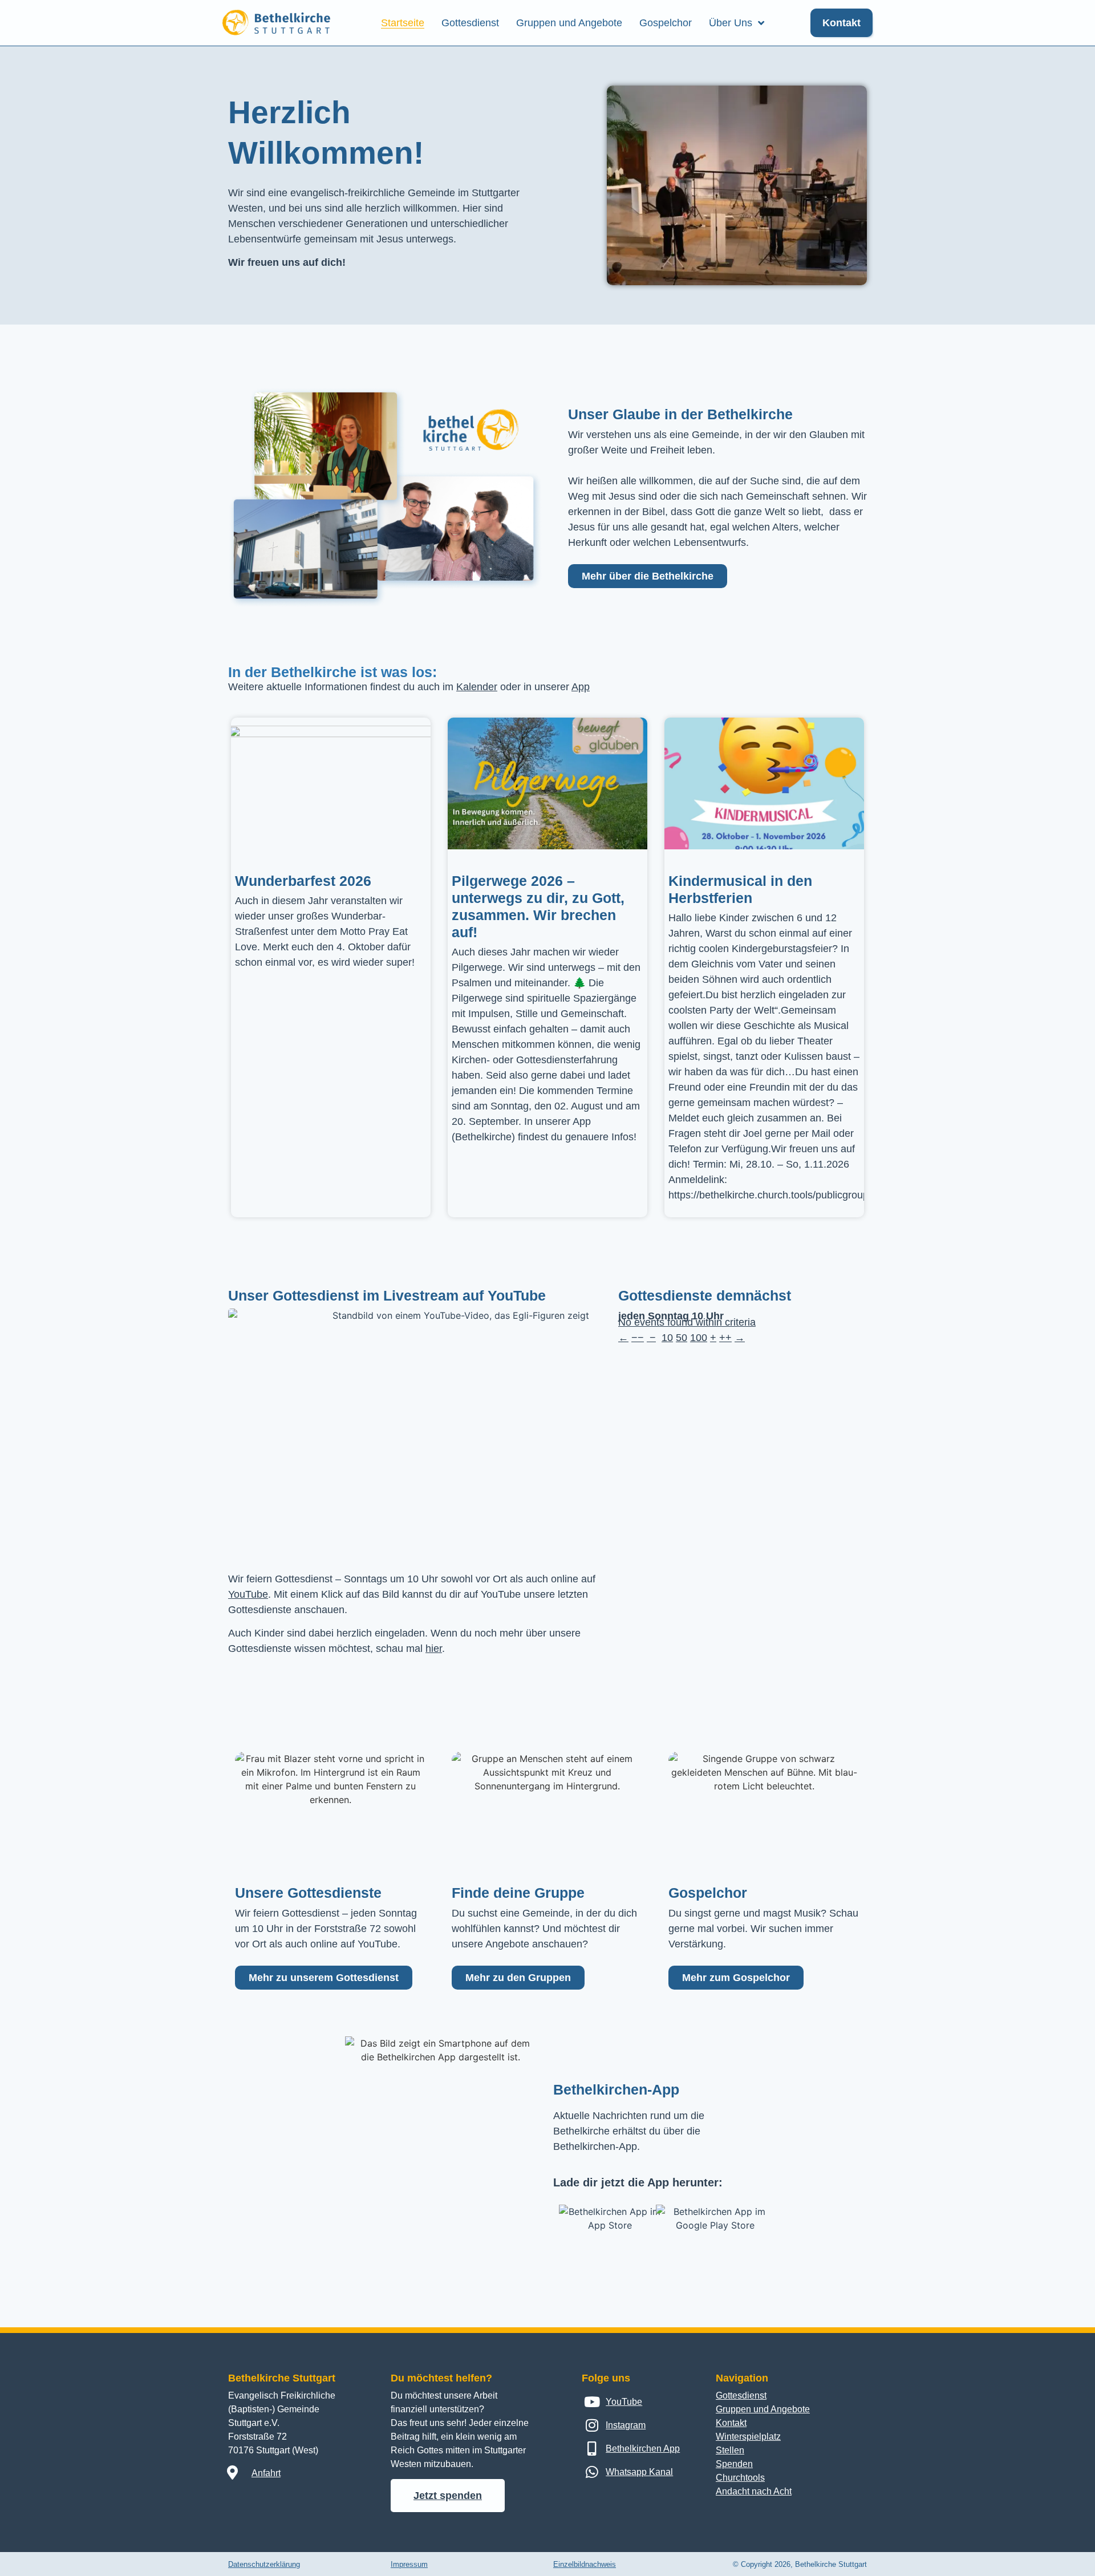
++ (725, 1338)
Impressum (409, 2564)
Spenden (734, 2464)
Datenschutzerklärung (264, 2564)
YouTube (248, 1594)
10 (667, 1338)
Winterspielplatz (748, 2437)
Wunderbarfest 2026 (303, 881)
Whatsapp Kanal (639, 2472)
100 (699, 1338)
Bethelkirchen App (643, 2449)
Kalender (477, 687)
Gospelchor (666, 23)
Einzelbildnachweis (585, 2564)
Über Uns (731, 23)
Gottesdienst (470, 23)
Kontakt (731, 2423)
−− (638, 1338)
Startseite (403, 23)
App (581, 687)
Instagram (626, 2425)
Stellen (730, 2450)
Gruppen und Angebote (569, 23)
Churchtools (740, 2478)
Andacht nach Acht (754, 2491)
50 (682, 1338)
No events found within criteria (687, 1322)
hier (434, 1649)
